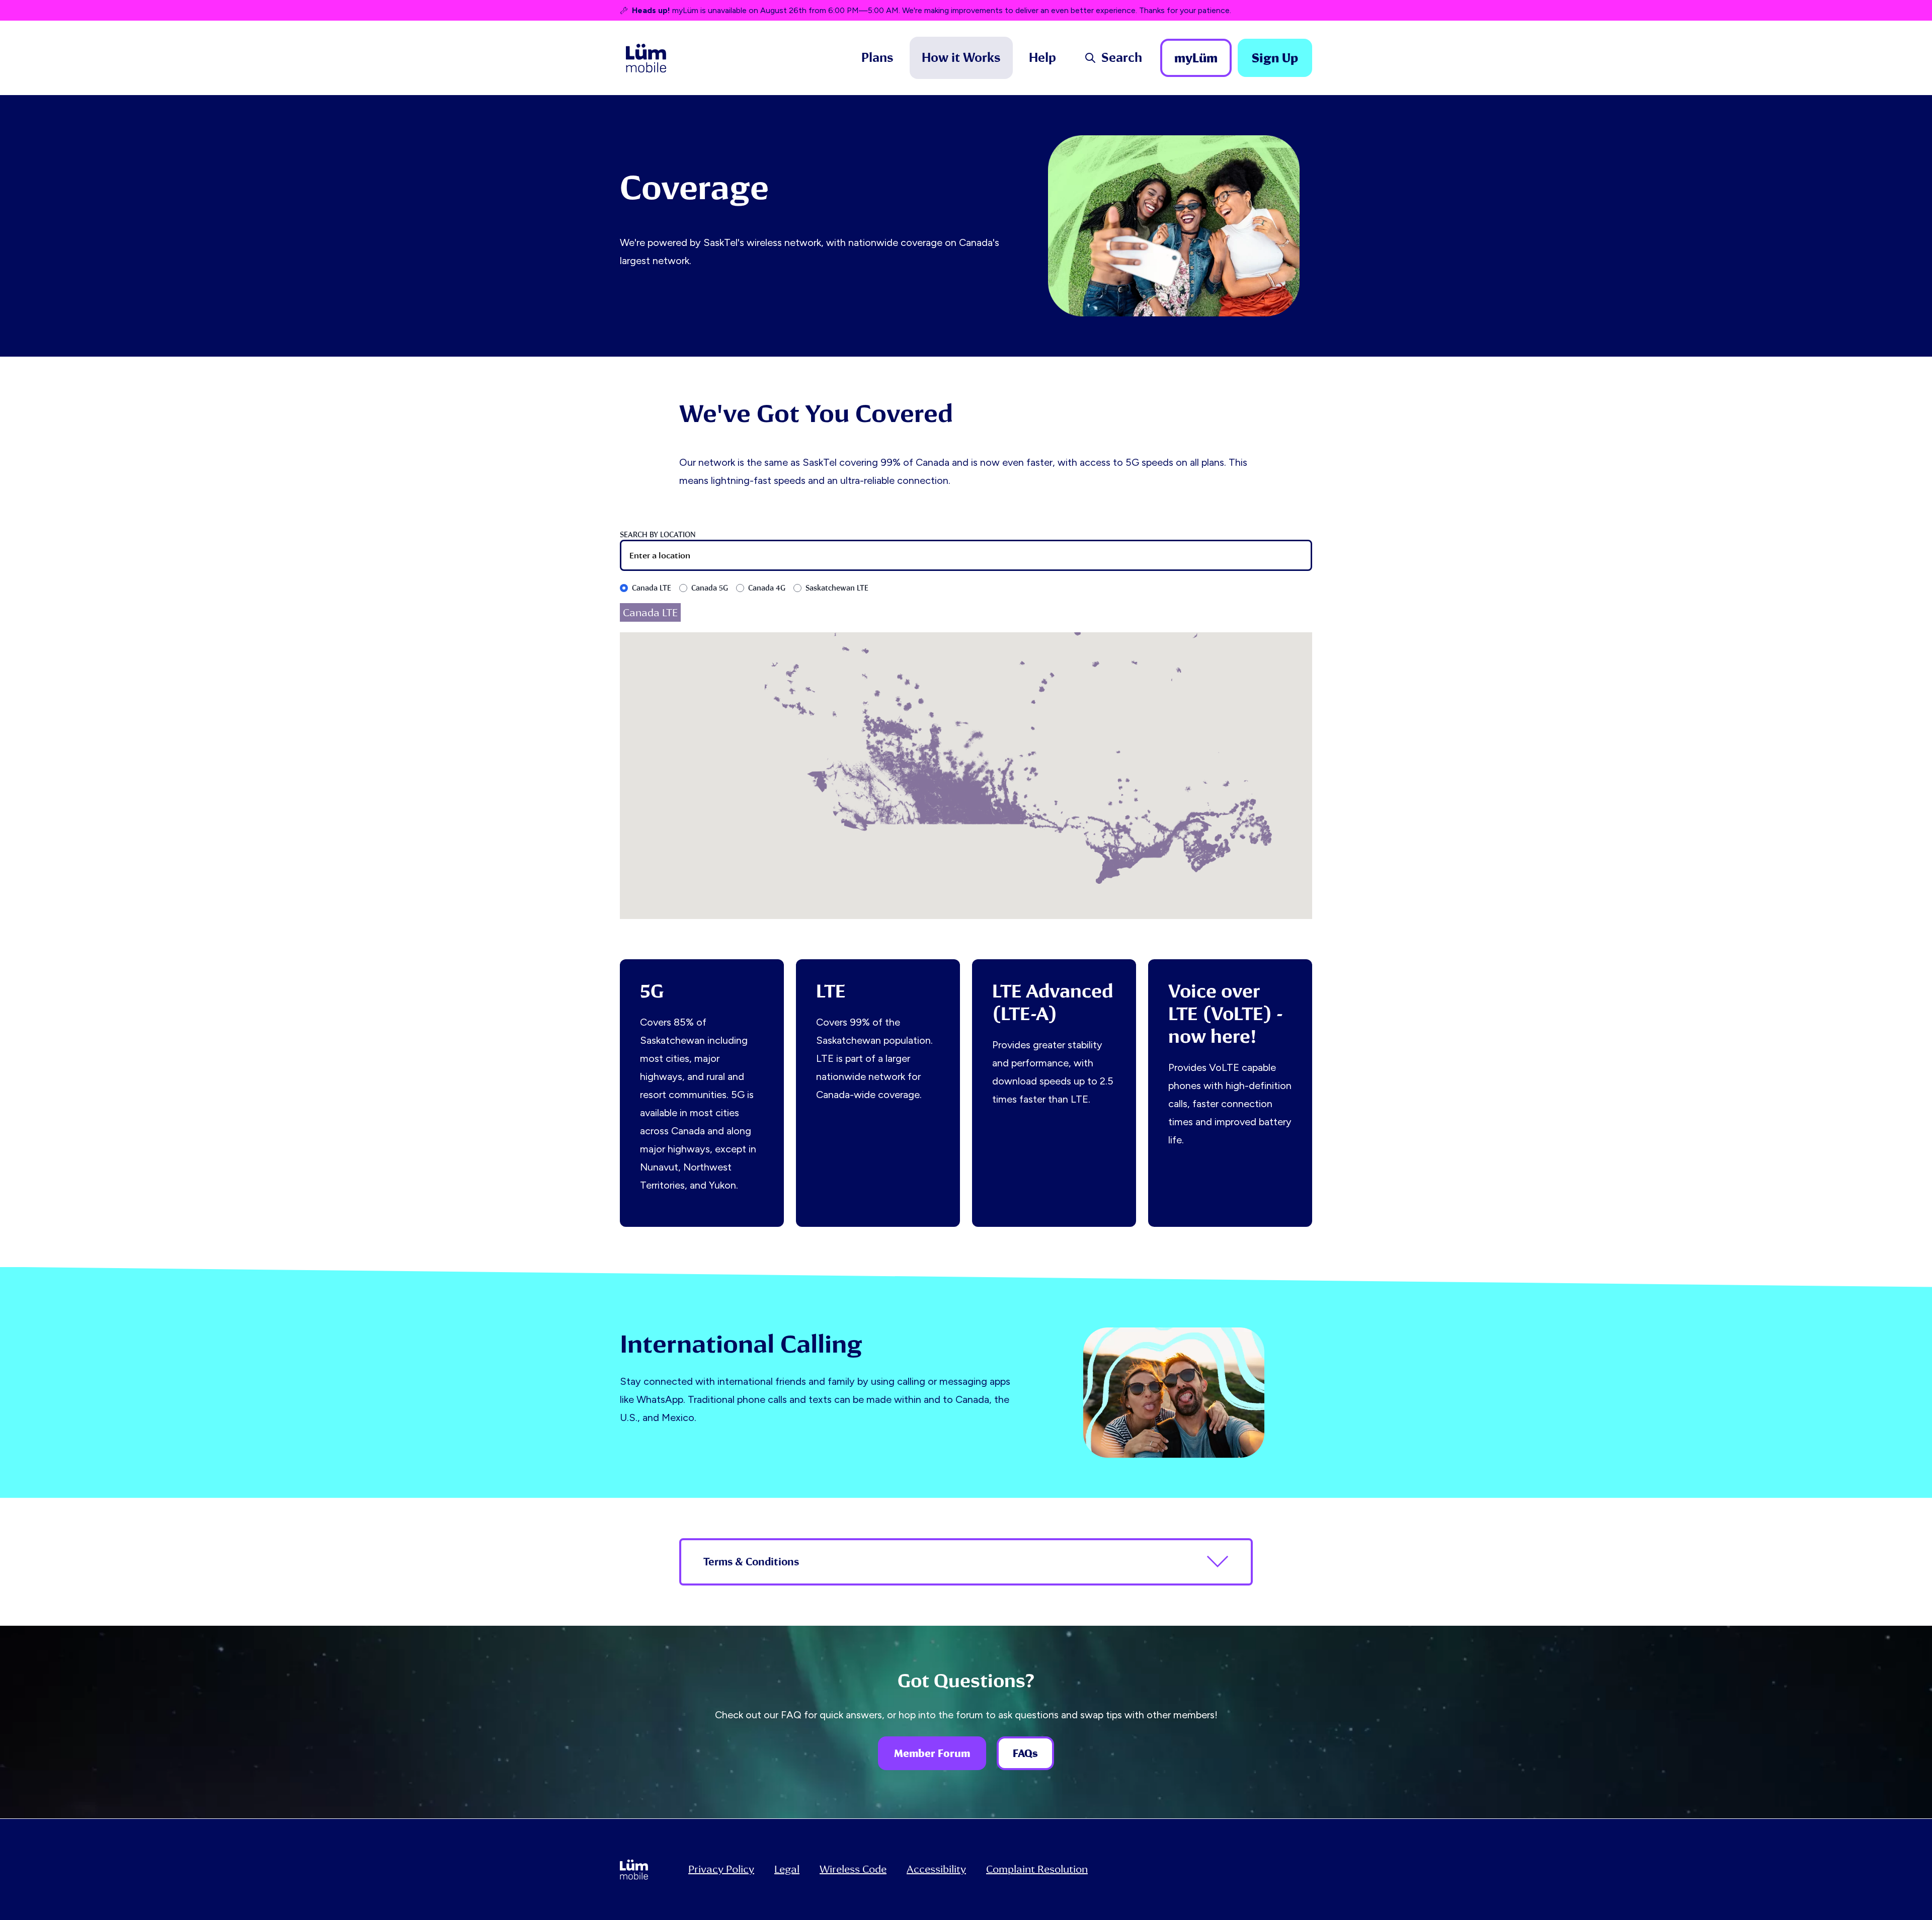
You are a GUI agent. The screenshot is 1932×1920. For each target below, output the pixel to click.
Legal (787, 1869)
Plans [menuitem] (877, 58)
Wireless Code (853, 1869)
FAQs (1025, 1753)
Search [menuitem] (1122, 58)
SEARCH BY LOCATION (658, 535)
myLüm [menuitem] (1196, 58)
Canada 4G (767, 588)
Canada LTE (652, 588)
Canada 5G (710, 588)
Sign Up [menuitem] (1275, 58)
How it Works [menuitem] (961, 58)
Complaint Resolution (1037, 1869)
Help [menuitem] (1042, 58)
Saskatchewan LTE (837, 588)
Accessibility (936, 1869)
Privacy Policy (721, 1869)
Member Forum (932, 1753)
